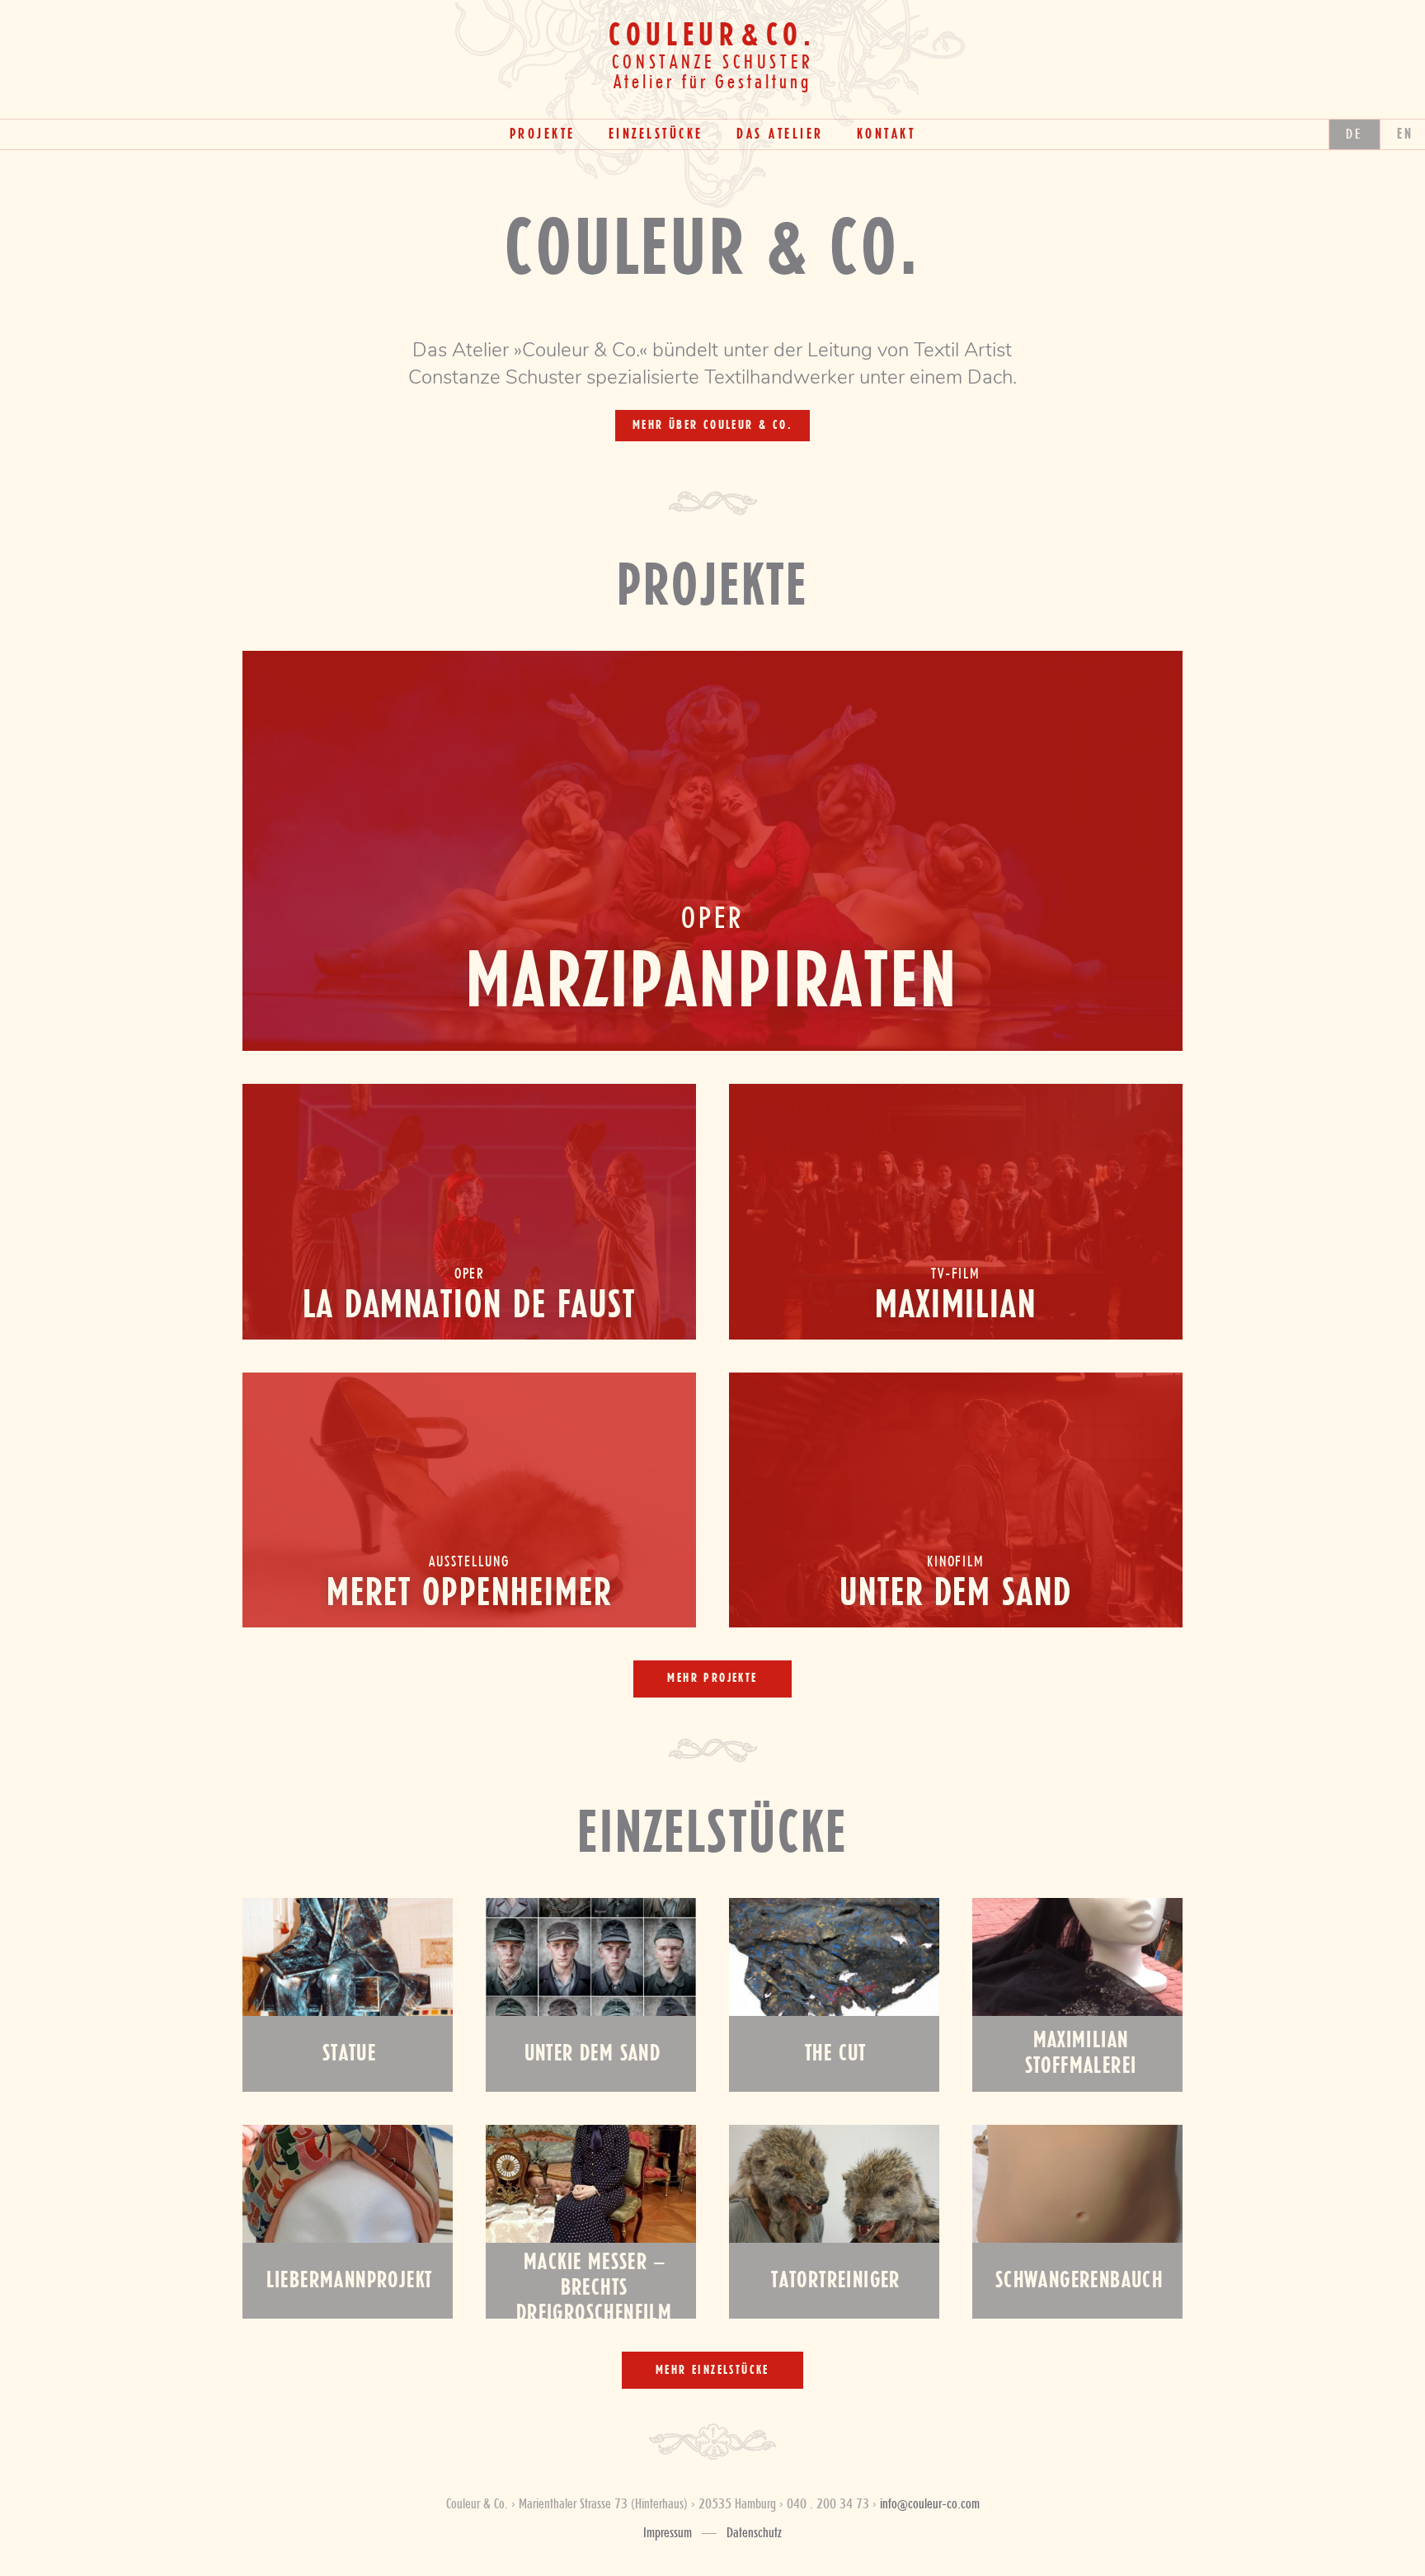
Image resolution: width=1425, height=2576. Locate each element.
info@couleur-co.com (930, 2504)
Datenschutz (754, 2533)
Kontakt (887, 134)
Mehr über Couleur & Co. (712, 426)
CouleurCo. (712, 36)
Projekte (543, 134)
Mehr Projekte (712, 1679)
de (1354, 134)
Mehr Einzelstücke (712, 2371)
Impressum (668, 2533)
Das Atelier (780, 134)
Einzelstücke (656, 134)
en (1406, 134)
